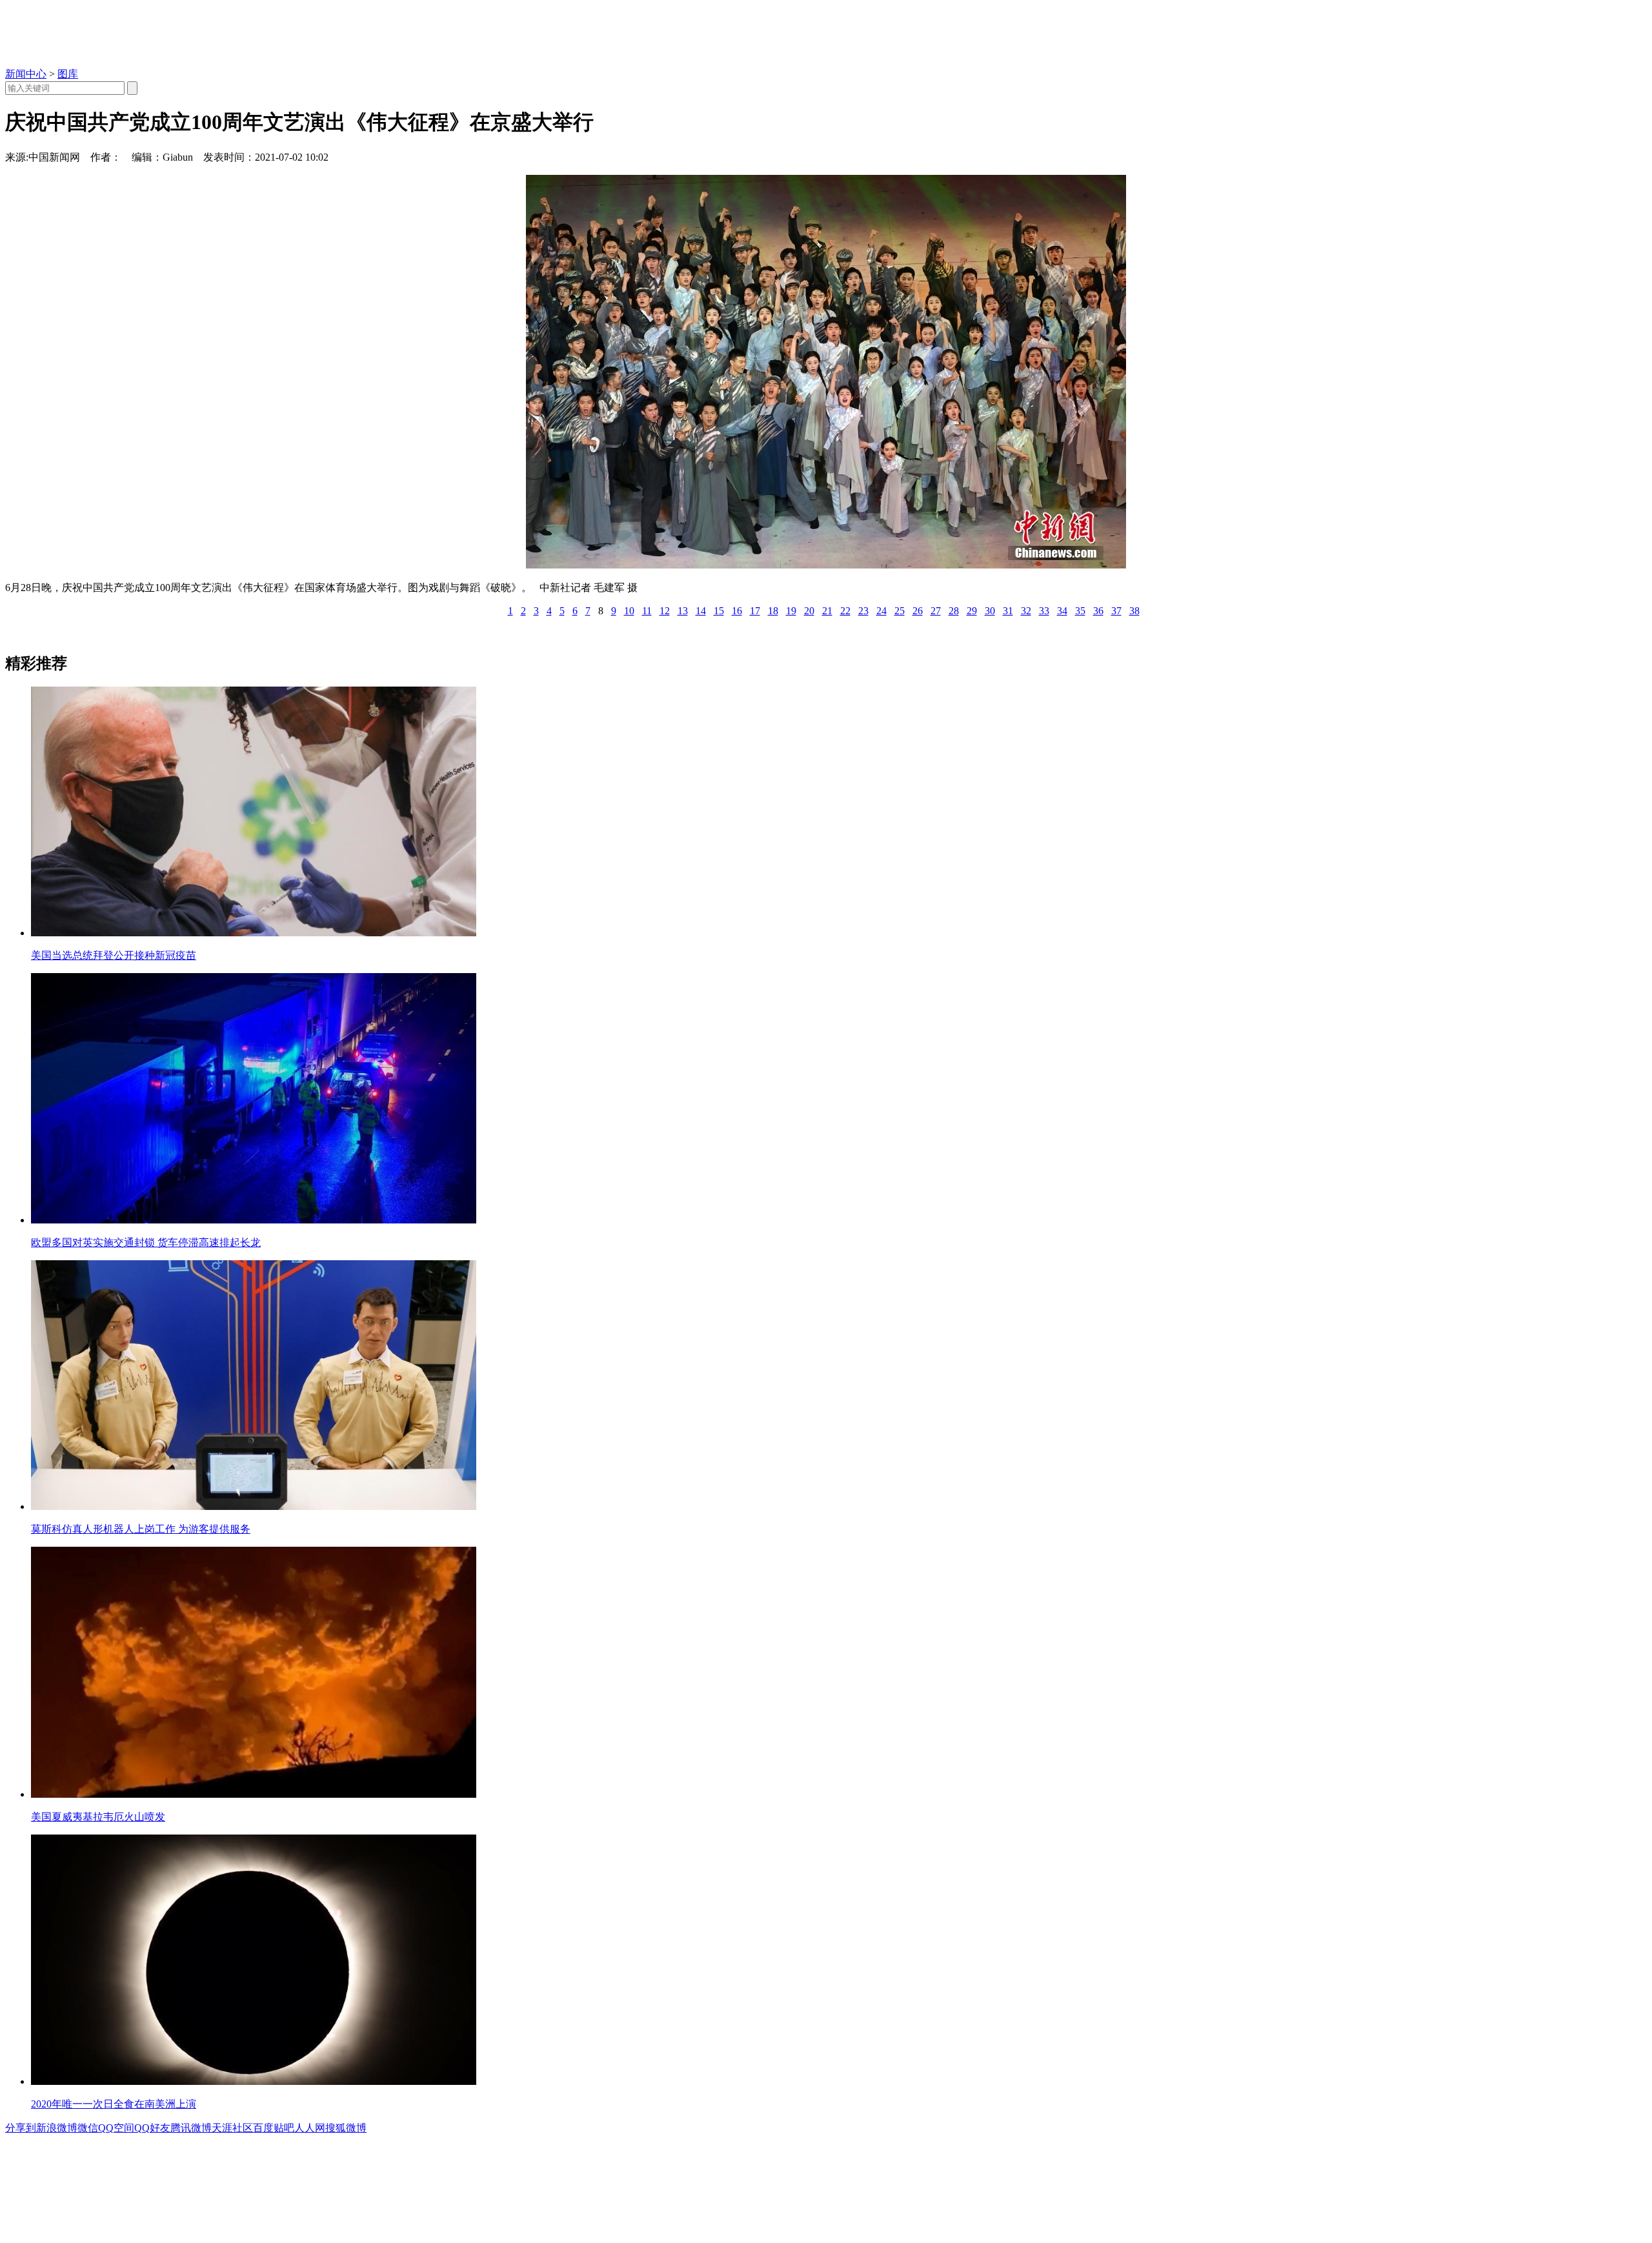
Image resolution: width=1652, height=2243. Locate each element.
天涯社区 (232, 2128)
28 (954, 611)
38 (1134, 611)
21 (827, 611)
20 (809, 611)
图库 (68, 74)
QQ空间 (116, 2128)
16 (737, 611)
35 (1080, 611)
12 (665, 611)
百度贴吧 (274, 2128)
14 (701, 611)
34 (1062, 611)
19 (791, 611)
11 (647, 611)
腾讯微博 (191, 2128)
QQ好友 (152, 2128)
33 (1044, 611)
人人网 (310, 2128)
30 (990, 611)
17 (755, 611)
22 (845, 611)
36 (1098, 611)
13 (683, 611)
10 (629, 611)
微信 (88, 2128)
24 (881, 611)
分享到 (21, 2128)
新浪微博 (57, 2128)
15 (719, 611)
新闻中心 (26, 74)
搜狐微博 (346, 2128)
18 (773, 611)
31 (1008, 611)
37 (1116, 611)
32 (1026, 611)
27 (936, 611)
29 (972, 611)
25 (900, 611)
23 (863, 611)
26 (918, 611)
